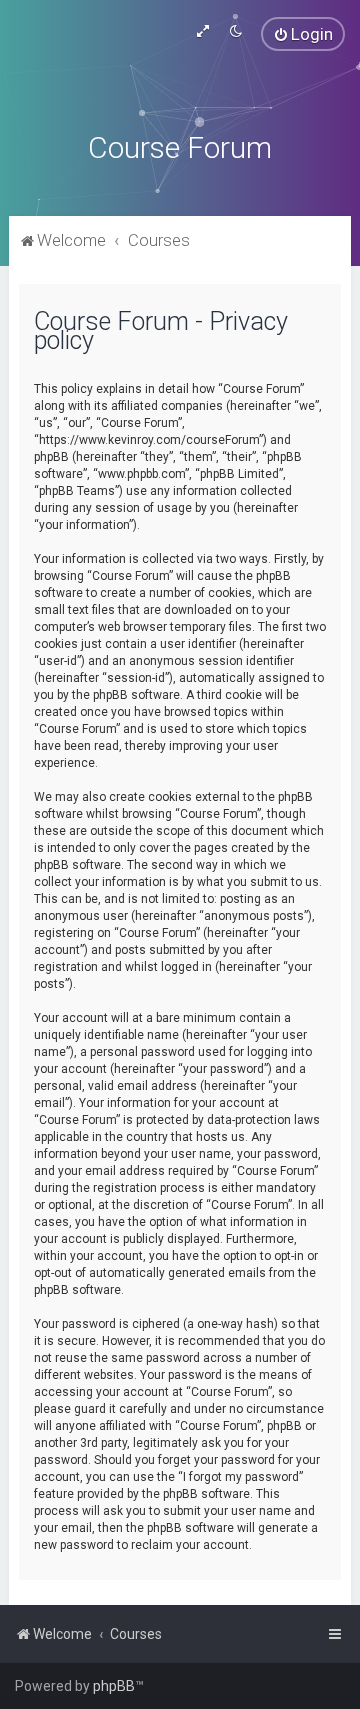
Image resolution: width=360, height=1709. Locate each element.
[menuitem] (303, 34)
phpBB (114, 1686)
